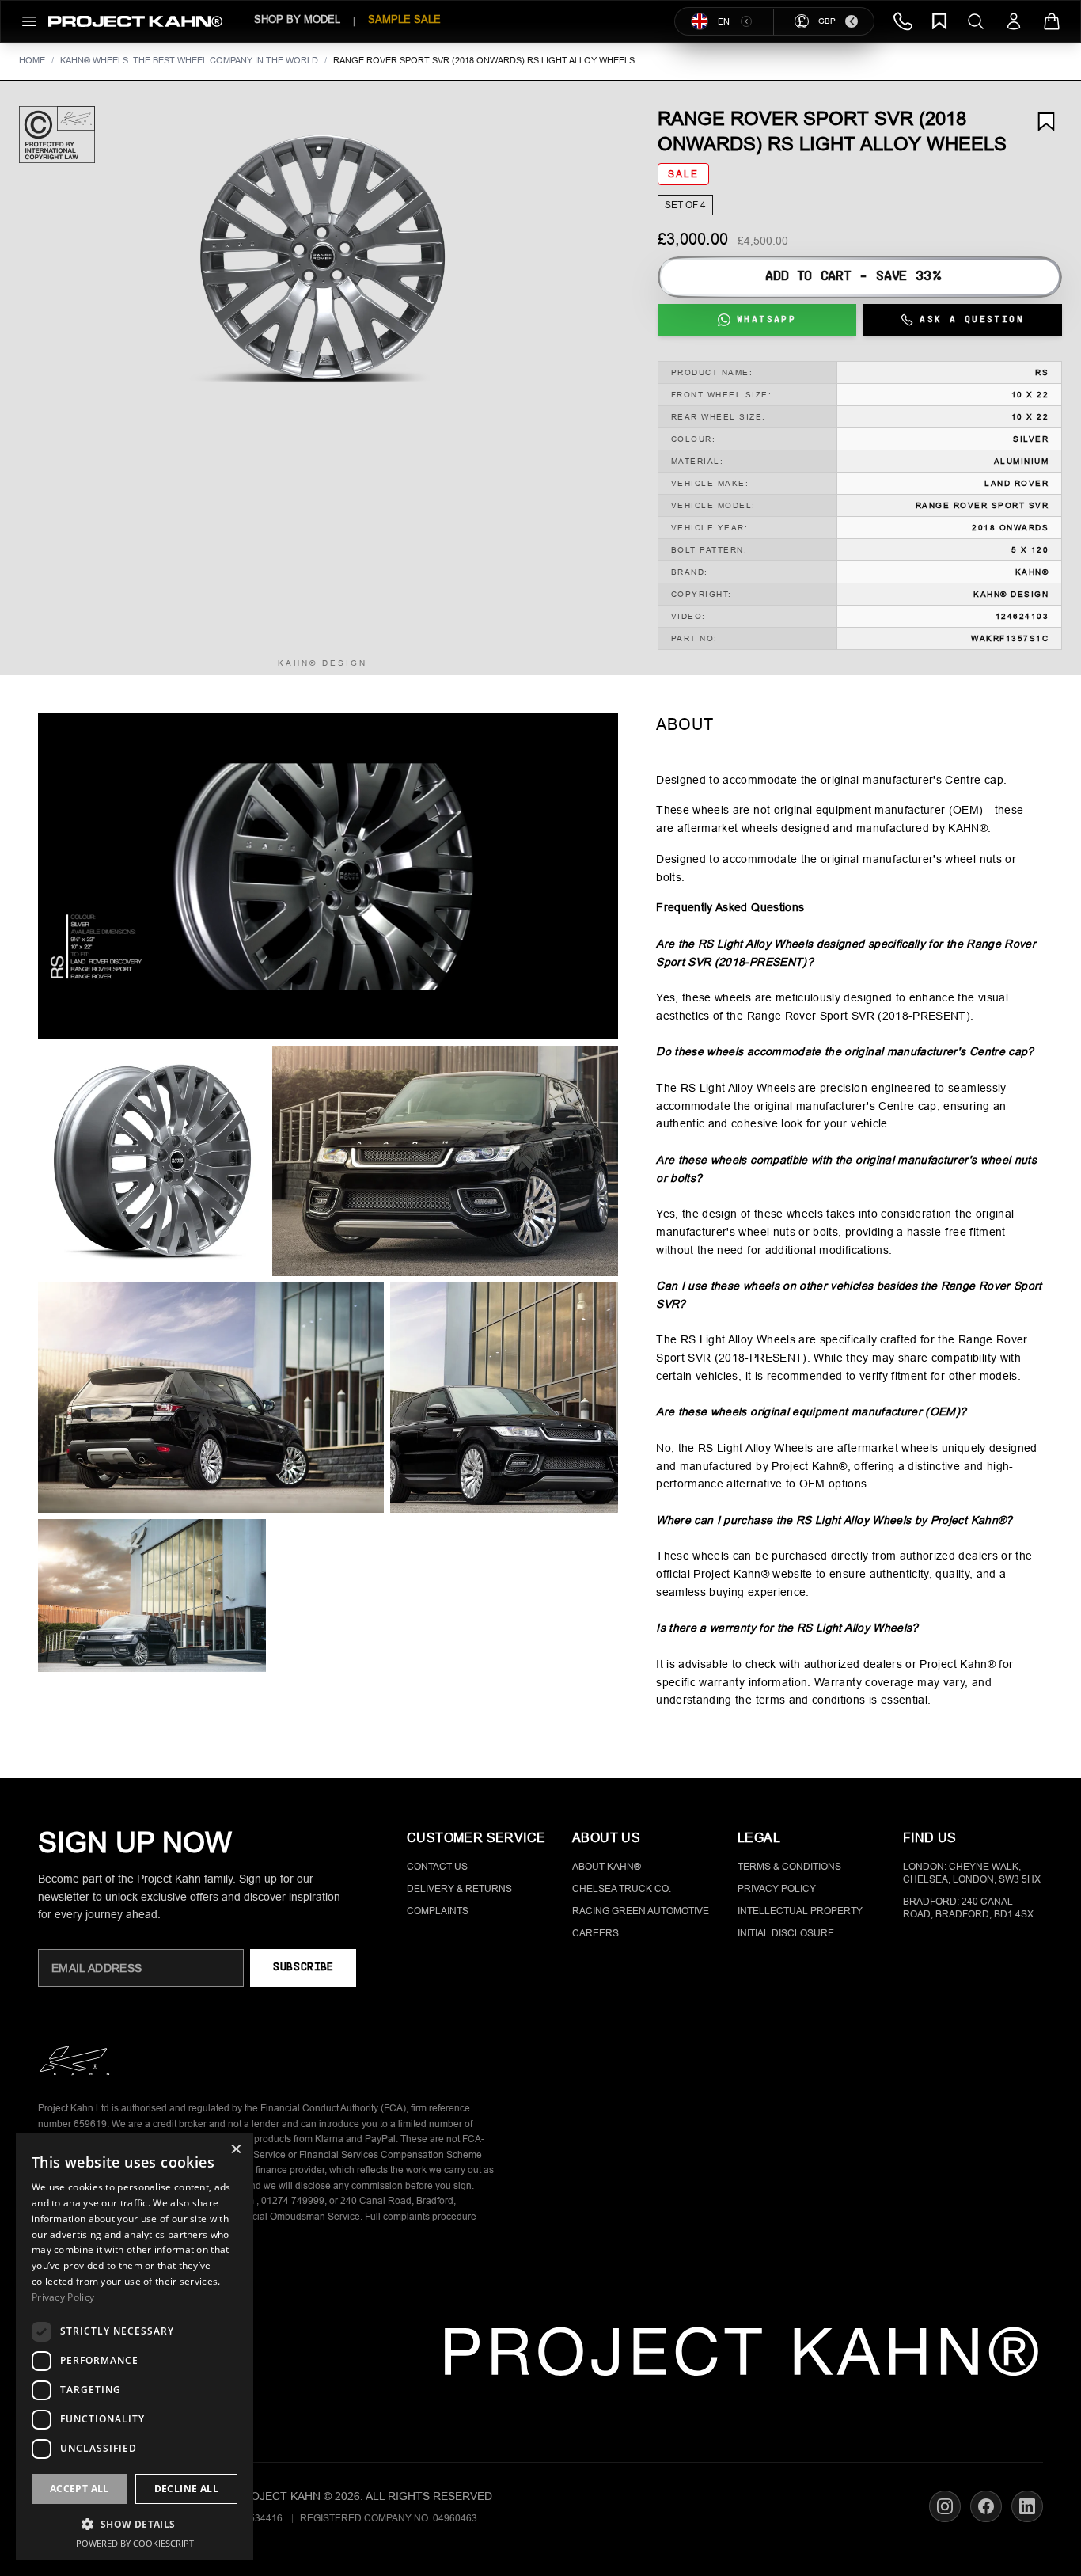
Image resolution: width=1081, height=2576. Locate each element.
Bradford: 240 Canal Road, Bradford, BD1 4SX (968, 1908)
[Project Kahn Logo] (135, 21)
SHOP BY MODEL (297, 19)
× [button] (235, 2150)
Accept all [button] (80, 2489)
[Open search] (976, 21)
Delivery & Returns (459, 1889)
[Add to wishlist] (1046, 122)
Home (32, 60)
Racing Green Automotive (641, 1911)
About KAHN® (607, 1867)
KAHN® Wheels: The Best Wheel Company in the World (189, 60)
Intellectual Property (800, 1911)
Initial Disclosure (786, 1933)
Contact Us (437, 1867)
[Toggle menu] (29, 21)
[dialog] (135, 2347)
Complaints (438, 1911)
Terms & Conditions (789, 1867)
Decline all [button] (186, 2489)
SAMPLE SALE (404, 19)
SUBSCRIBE (303, 1968)
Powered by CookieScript (135, 2543)
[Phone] (903, 21)
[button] (322, 258)
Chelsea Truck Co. (622, 1889)
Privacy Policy (777, 1889)
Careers (595, 1933)
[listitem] (152, 1161)
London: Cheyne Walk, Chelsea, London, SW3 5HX (972, 1873)
